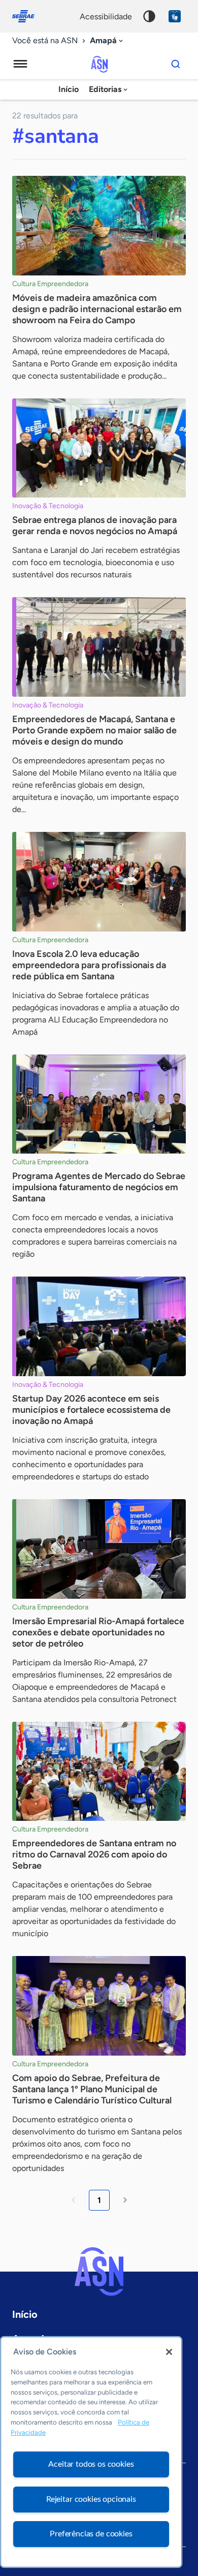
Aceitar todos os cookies (91, 2464)
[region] (91, 2452)
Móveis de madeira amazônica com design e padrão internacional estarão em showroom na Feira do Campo (97, 309)
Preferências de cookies (91, 2534)
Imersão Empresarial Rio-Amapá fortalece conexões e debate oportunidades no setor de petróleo (98, 1632)
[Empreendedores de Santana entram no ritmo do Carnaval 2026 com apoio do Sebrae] (99, 1772)
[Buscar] (176, 64)
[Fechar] (169, 2352)
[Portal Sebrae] (28, 16)
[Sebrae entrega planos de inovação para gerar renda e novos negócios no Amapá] (99, 448)
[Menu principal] (20, 64)
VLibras (175, 16)
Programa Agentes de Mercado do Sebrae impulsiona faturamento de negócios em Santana (99, 1187)
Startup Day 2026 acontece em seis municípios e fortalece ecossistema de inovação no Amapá (91, 1410)
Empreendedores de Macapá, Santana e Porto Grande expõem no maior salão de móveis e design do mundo (94, 730)
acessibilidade (106, 17)
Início (69, 89)
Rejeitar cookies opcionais (91, 2499)
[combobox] (107, 41)
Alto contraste (149, 16)
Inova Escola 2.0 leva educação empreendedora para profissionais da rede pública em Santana (89, 965)
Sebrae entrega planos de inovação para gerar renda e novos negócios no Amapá (95, 525)
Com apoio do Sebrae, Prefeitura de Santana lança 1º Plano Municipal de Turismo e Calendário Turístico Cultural (92, 2089)
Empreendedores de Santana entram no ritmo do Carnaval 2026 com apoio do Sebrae (94, 1854)
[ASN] (99, 2272)
